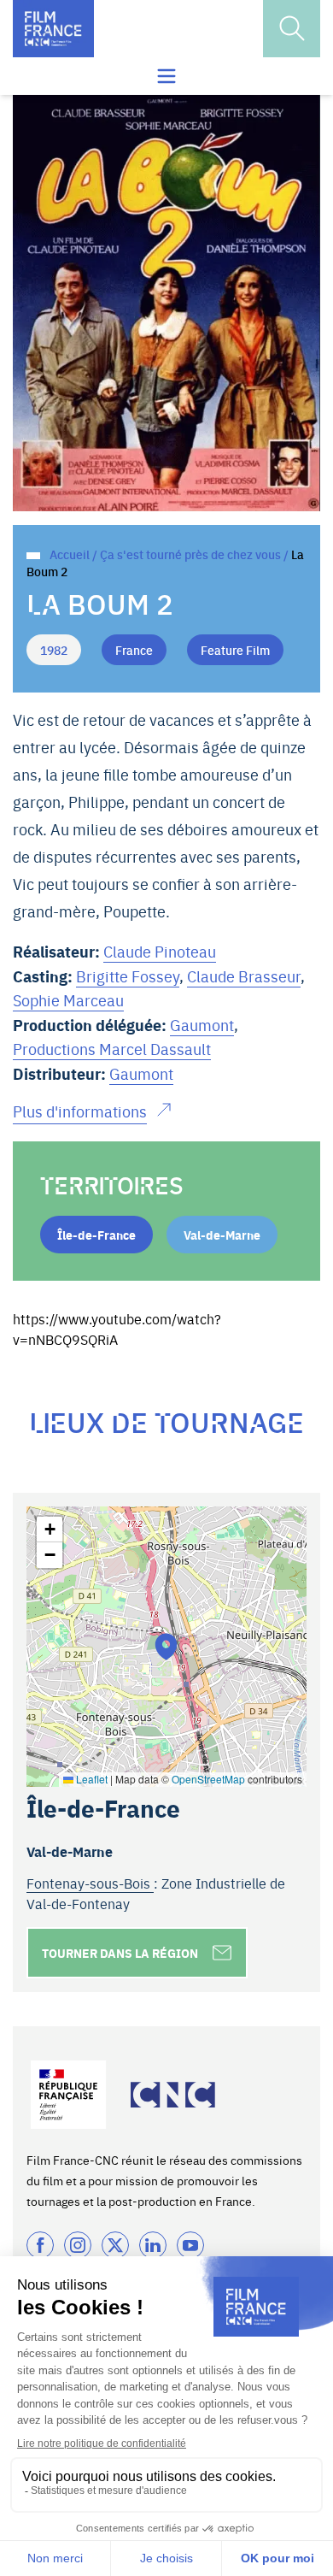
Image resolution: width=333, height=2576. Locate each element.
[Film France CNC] (53, 29)
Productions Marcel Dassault (112, 1049)
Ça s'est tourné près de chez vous (190, 554)
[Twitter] (115, 2245)
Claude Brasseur (244, 976)
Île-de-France (96, 1235)
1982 (54, 650)
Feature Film (235, 650)
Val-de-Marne (222, 1235)
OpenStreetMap (208, 1779)
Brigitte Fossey (128, 976)
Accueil (70, 554)
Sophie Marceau (68, 1000)
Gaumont (202, 1025)
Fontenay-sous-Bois (90, 1883)
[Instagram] (78, 2245)
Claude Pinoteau (160, 951)
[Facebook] (40, 2245)
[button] (166, 1646)
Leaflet (91, 1779)
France (134, 650)
